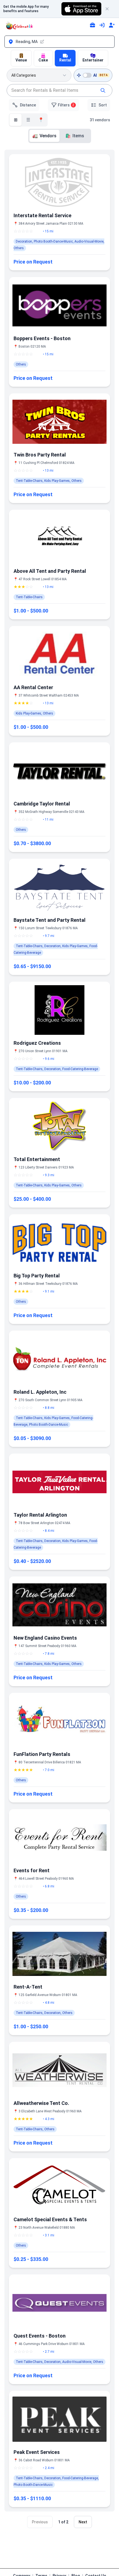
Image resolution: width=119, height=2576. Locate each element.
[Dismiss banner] (110, 9)
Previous (40, 2522)
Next (83, 2522)
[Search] (103, 90)
